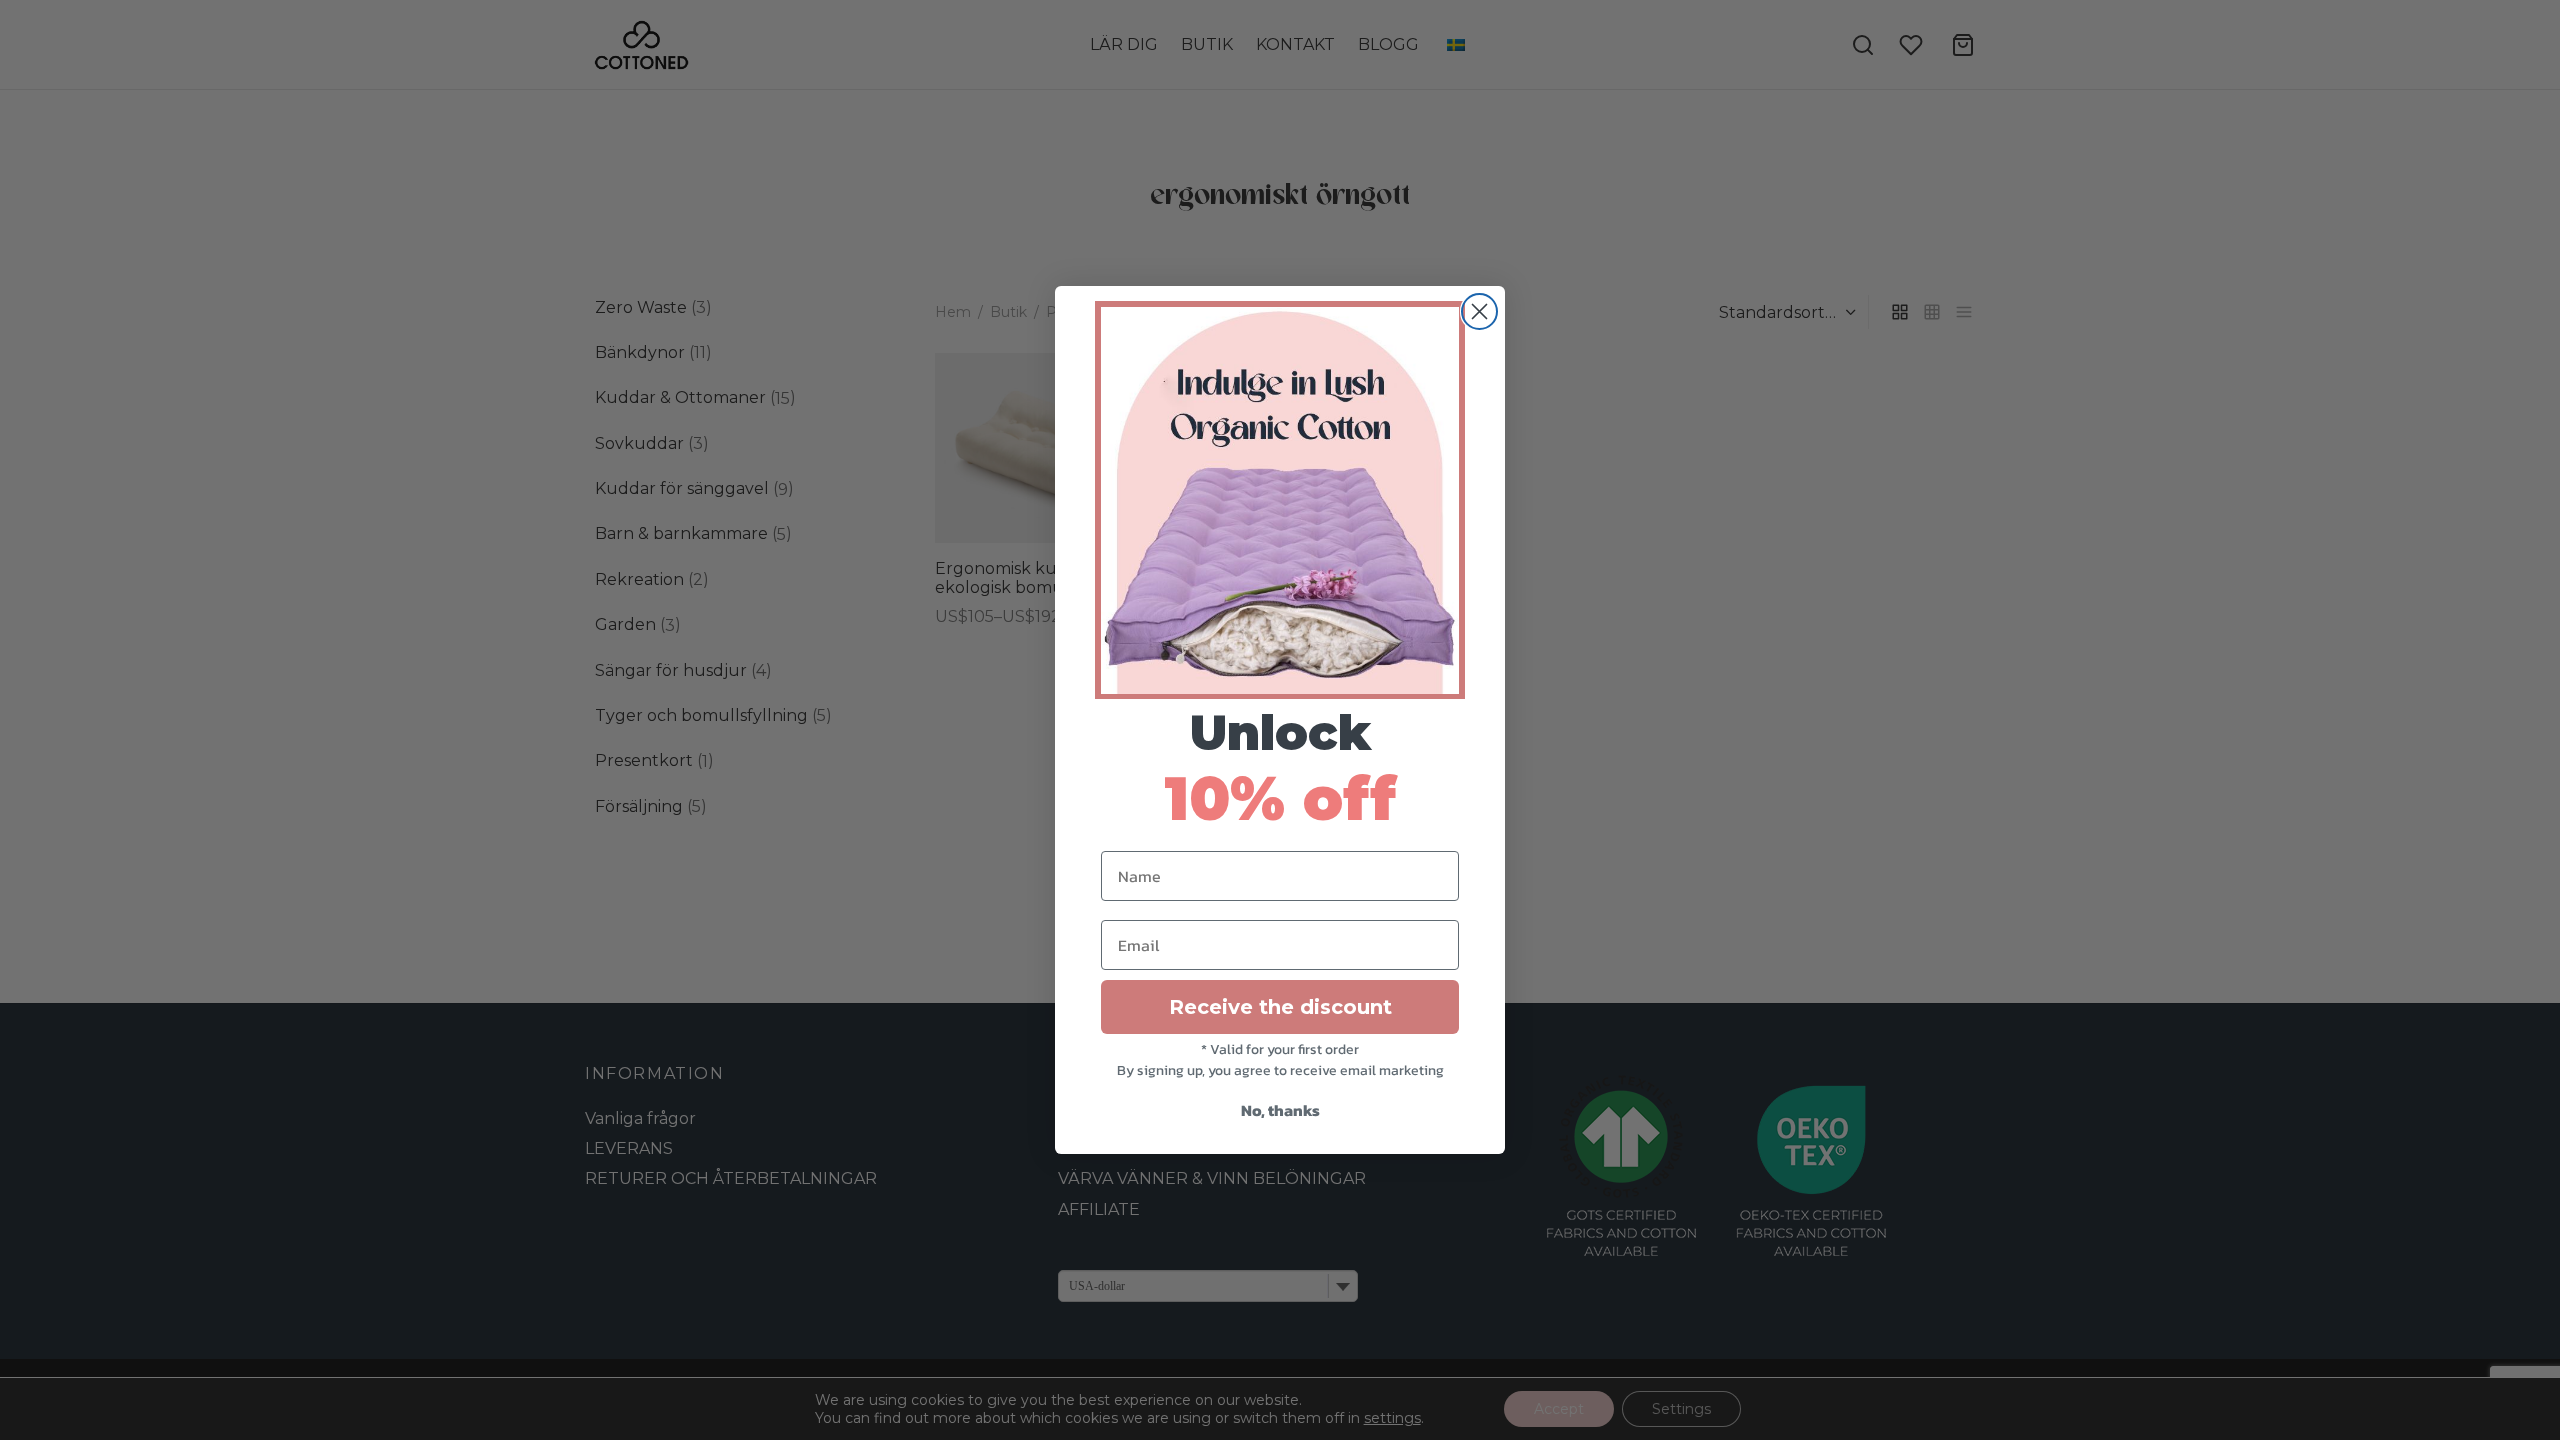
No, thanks (1280, 1110)
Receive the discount (1280, 1007)
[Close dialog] (1479, 311)
